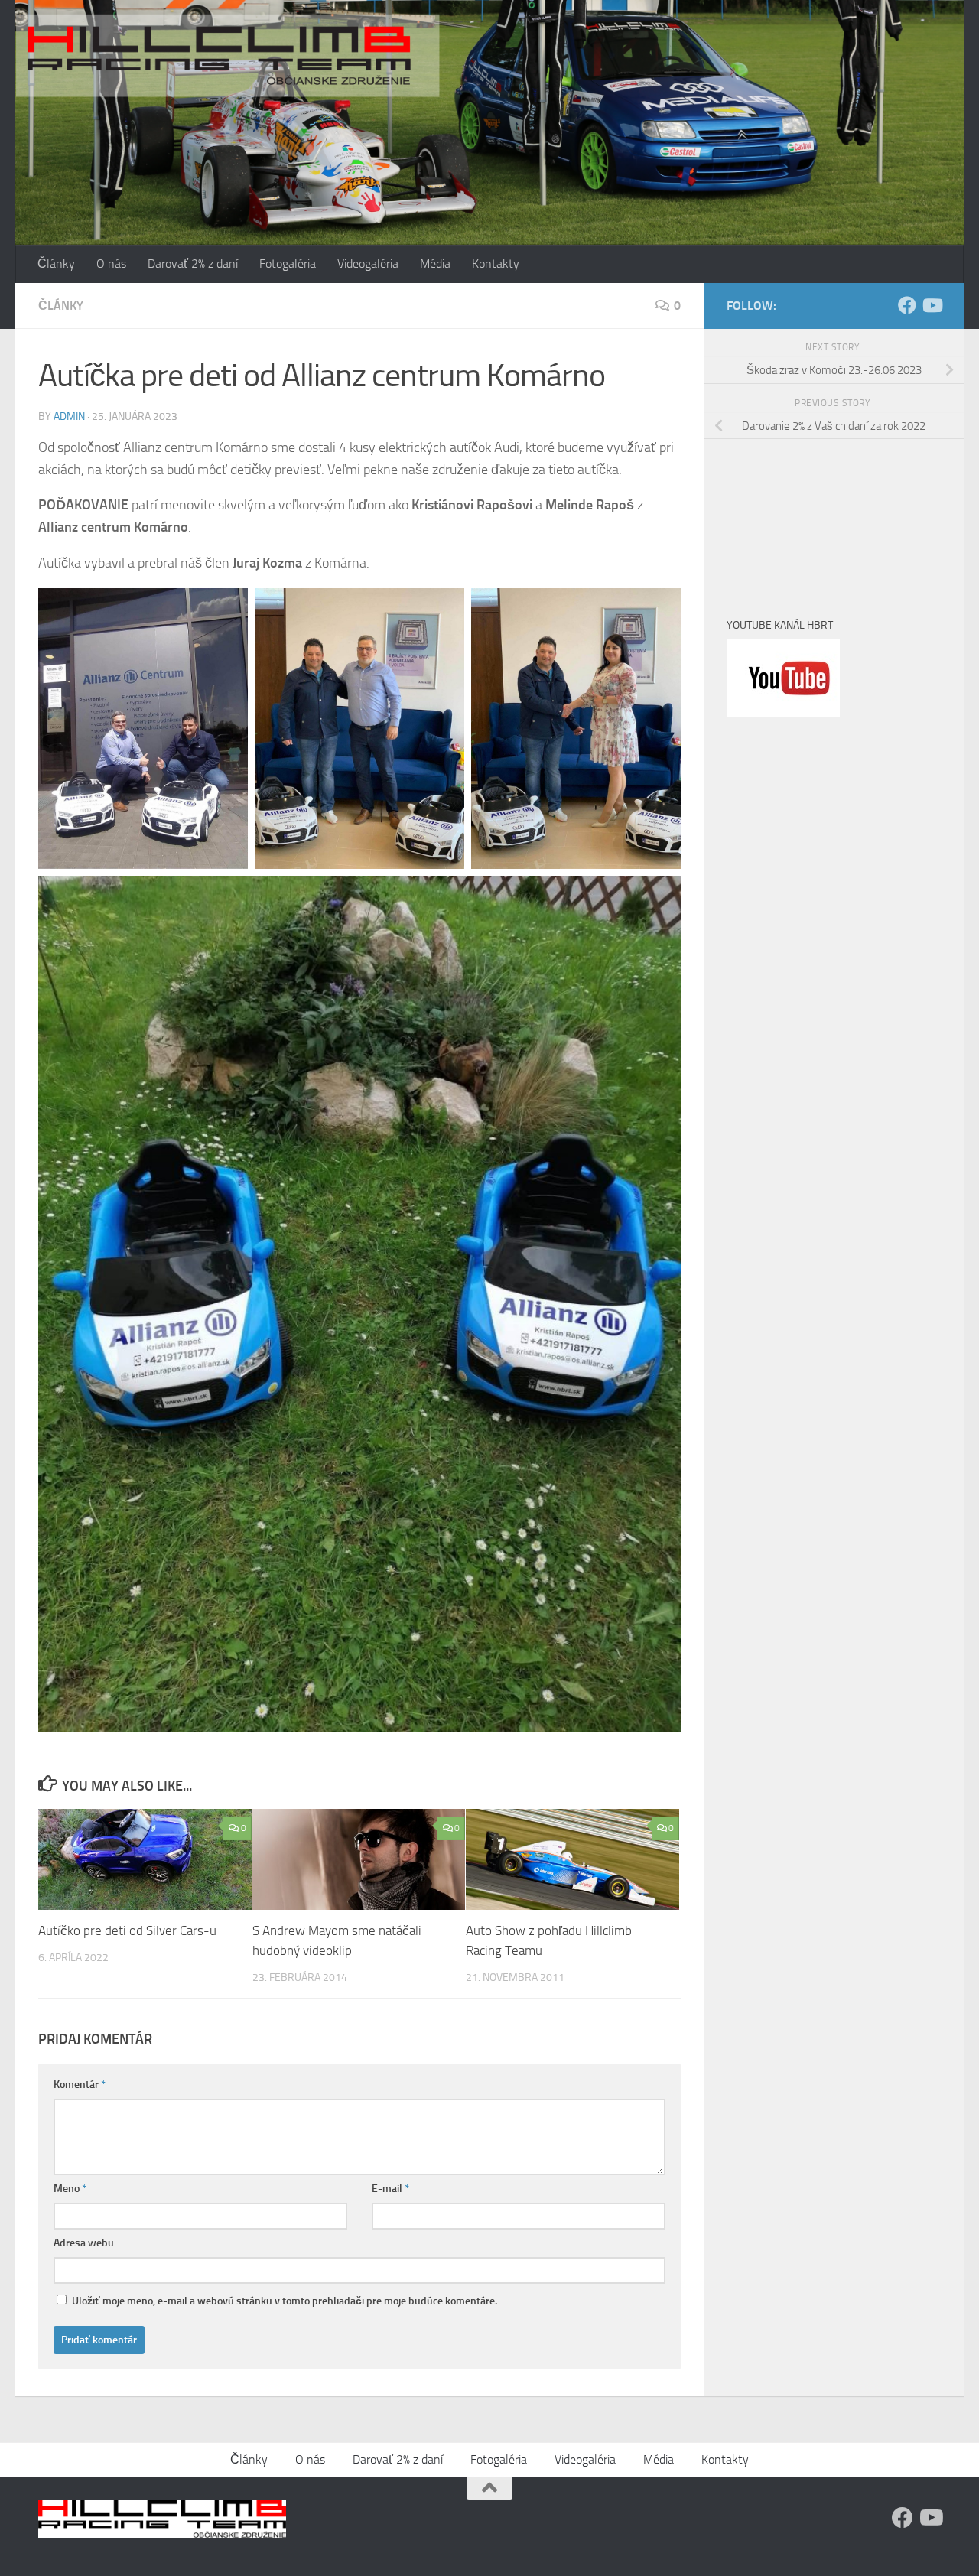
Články (56, 263)
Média (435, 263)
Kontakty (496, 263)
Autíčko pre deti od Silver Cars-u (127, 1931)
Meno (70, 2189)
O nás (111, 263)
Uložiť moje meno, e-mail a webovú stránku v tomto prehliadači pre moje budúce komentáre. (285, 2301)
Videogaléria (368, 263)
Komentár (80, 2085)
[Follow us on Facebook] (907, 305)
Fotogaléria (288, 263)
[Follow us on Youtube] (932, 305)
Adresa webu (84, 2243)
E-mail (390, 2189)
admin (69, 416)
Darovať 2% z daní (193, 263)
